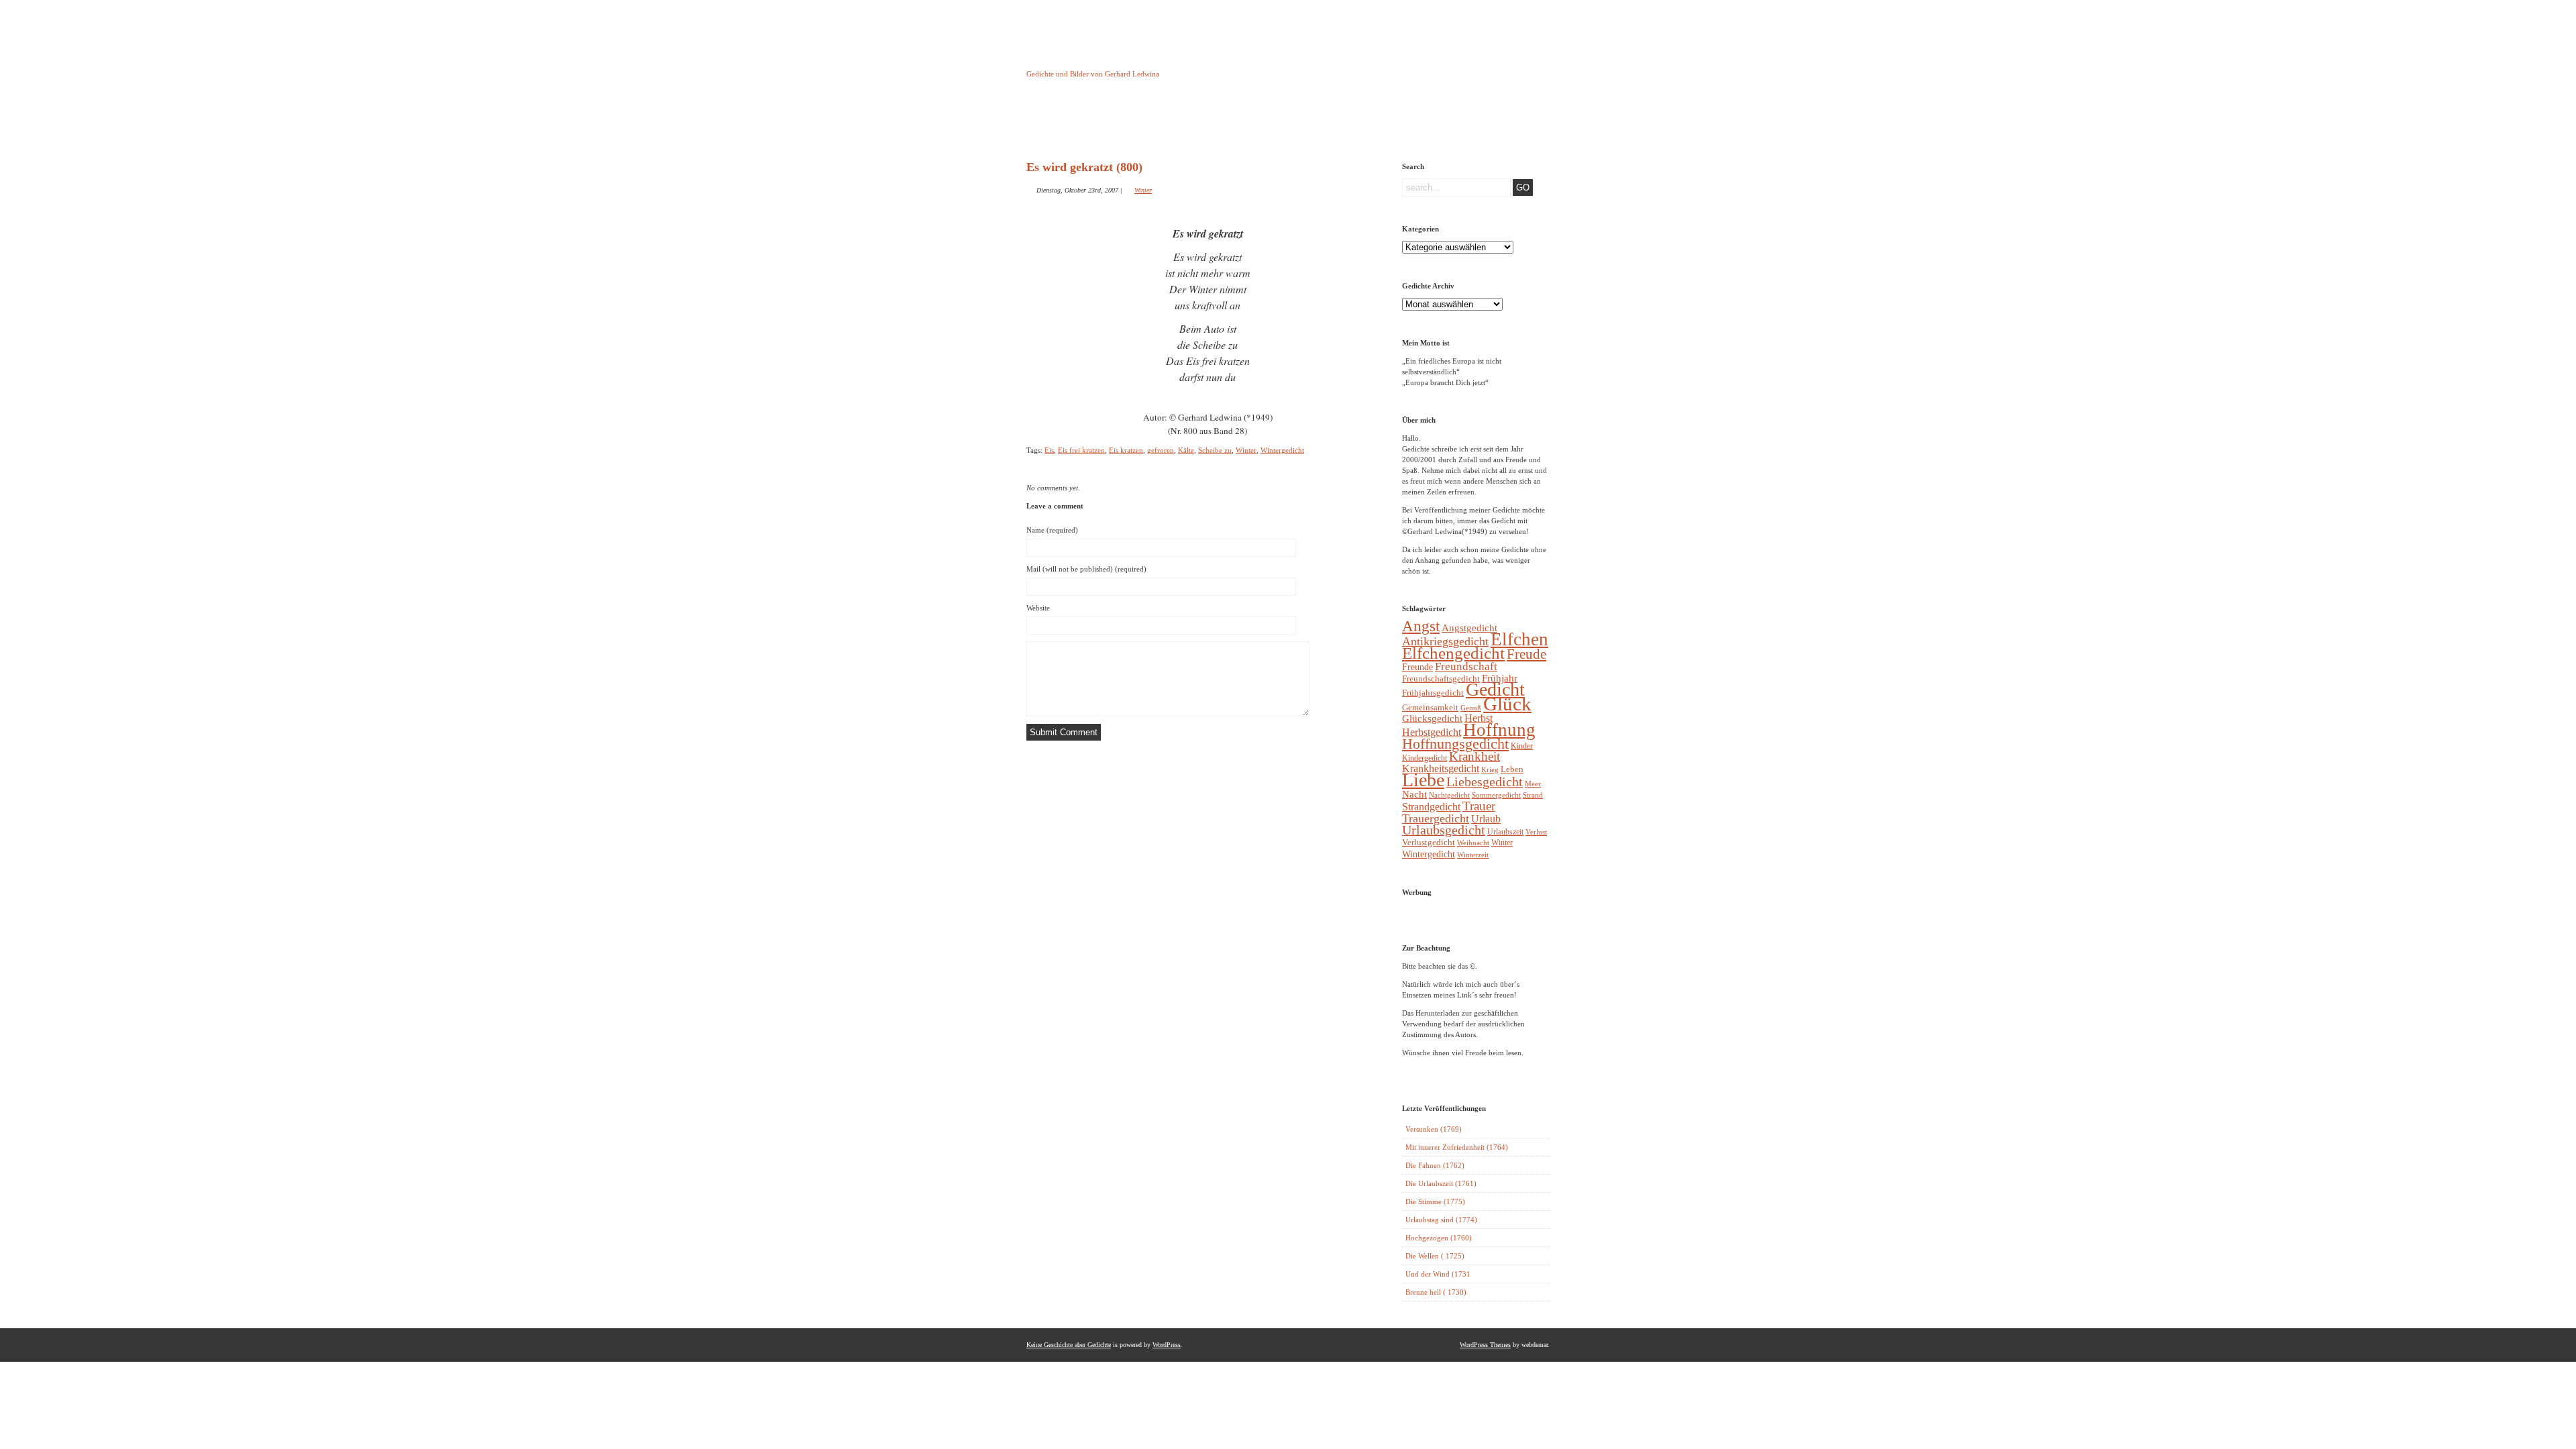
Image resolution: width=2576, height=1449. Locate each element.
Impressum (1197, 123)
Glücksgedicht (1432, 718)
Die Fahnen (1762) (1435, 1165)
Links (1265, 123)
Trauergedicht (1436, 818)
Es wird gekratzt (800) (1084, 167)
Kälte (1186, 450)
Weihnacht (1473, 843)
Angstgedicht (1469, 628)
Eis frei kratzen (1081, 450)
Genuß (1471, 708)
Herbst (1479, 718)
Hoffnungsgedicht (1455, 744)
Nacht (1414, 794)
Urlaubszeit (1505, 832)
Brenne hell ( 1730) (1436, 1292)
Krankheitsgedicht (1441, 768)
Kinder (1522, 746)
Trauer (1479, 806)
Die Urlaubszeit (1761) (1441, 1183)
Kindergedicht (1425, 758)
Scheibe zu (1215, 450)
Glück (1507, 704)
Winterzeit (1473, 855)
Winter (1143, 190)
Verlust (1536, 832)
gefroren (1161, 450)
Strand (1533, 795)
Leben (1512, 769)
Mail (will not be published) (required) (1086, 569)
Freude (1526, 654)
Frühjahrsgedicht (1433, 693)
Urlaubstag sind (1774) (1441, 1220)
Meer (1533, 784)
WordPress (1167, 1345)
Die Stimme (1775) (1435, 1201)
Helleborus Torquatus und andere (1129, 126)
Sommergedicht (1496, 795)
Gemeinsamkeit (1430, 707)
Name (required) (1052, 530)
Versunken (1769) (1434, 1129)
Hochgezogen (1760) (1439, 1238)
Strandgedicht (1431, 807)
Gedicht (1495, 689)
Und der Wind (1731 (1438, 1274)
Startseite (1060, 123)
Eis (1049, 450)
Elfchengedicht (1453, 653)
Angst (1421, 626)
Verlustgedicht (1429, 842)
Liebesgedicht (1485, 782)
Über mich (1402, 123)
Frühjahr (1500, 678)
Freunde (1417, 667)
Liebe (1423, 780)
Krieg (1490, 769)
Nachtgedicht (1449, 795)
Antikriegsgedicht (1445, 641)
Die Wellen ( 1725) (1435, 1256)
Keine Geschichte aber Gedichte (1133, 62)
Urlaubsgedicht (1444, 830)
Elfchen (1519, 639)
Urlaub (1486, 819)
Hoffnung (1499, 730)
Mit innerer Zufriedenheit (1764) (1457, 1147)
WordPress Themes (1485, 1345)
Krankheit (1474, 756)
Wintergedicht (1282, 450)
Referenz (1334, 123)
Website (1038, 608)
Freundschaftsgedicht (1441, 679)
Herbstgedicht (1432, 733)
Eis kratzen (1126, 450)
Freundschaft (1466, 666)
